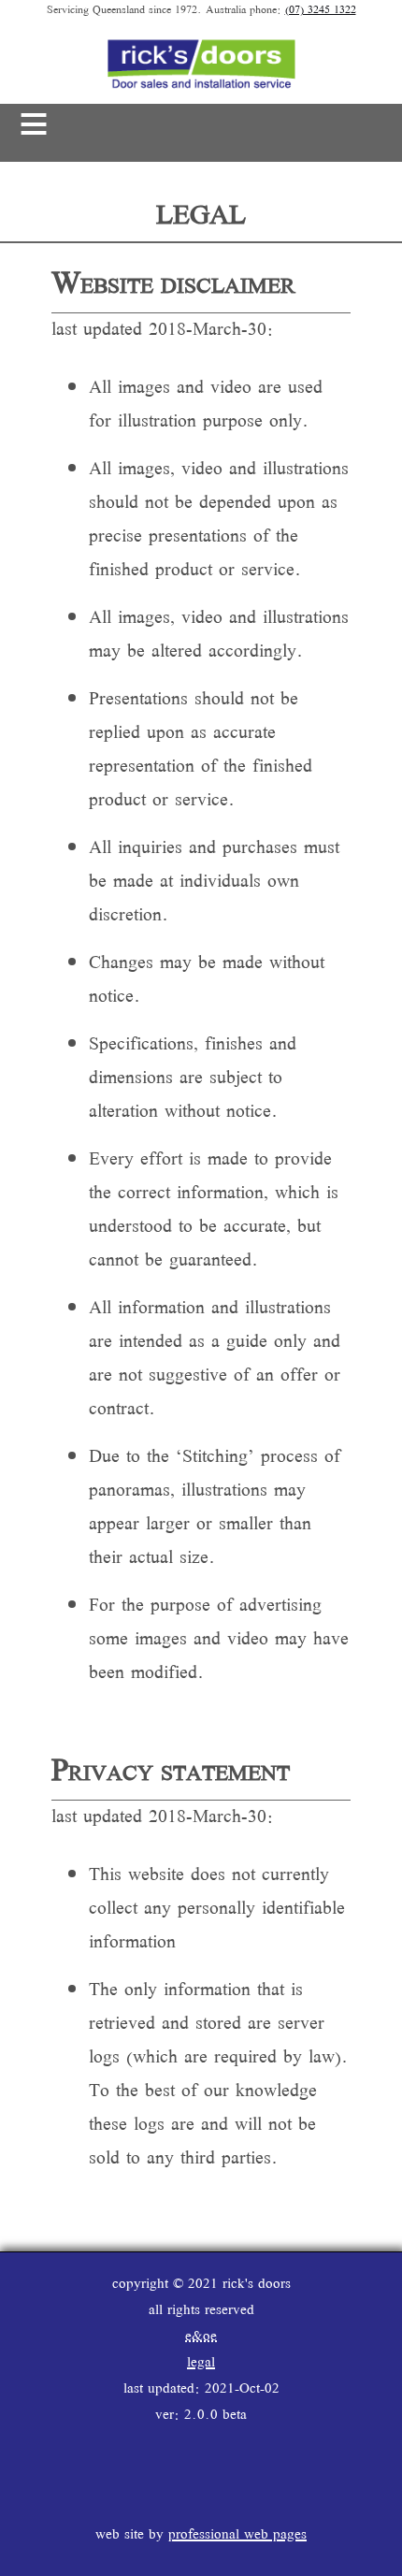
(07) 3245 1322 (321, 10)
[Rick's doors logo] (201, 87)
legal (201, 2363)
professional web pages (237, 2535)
